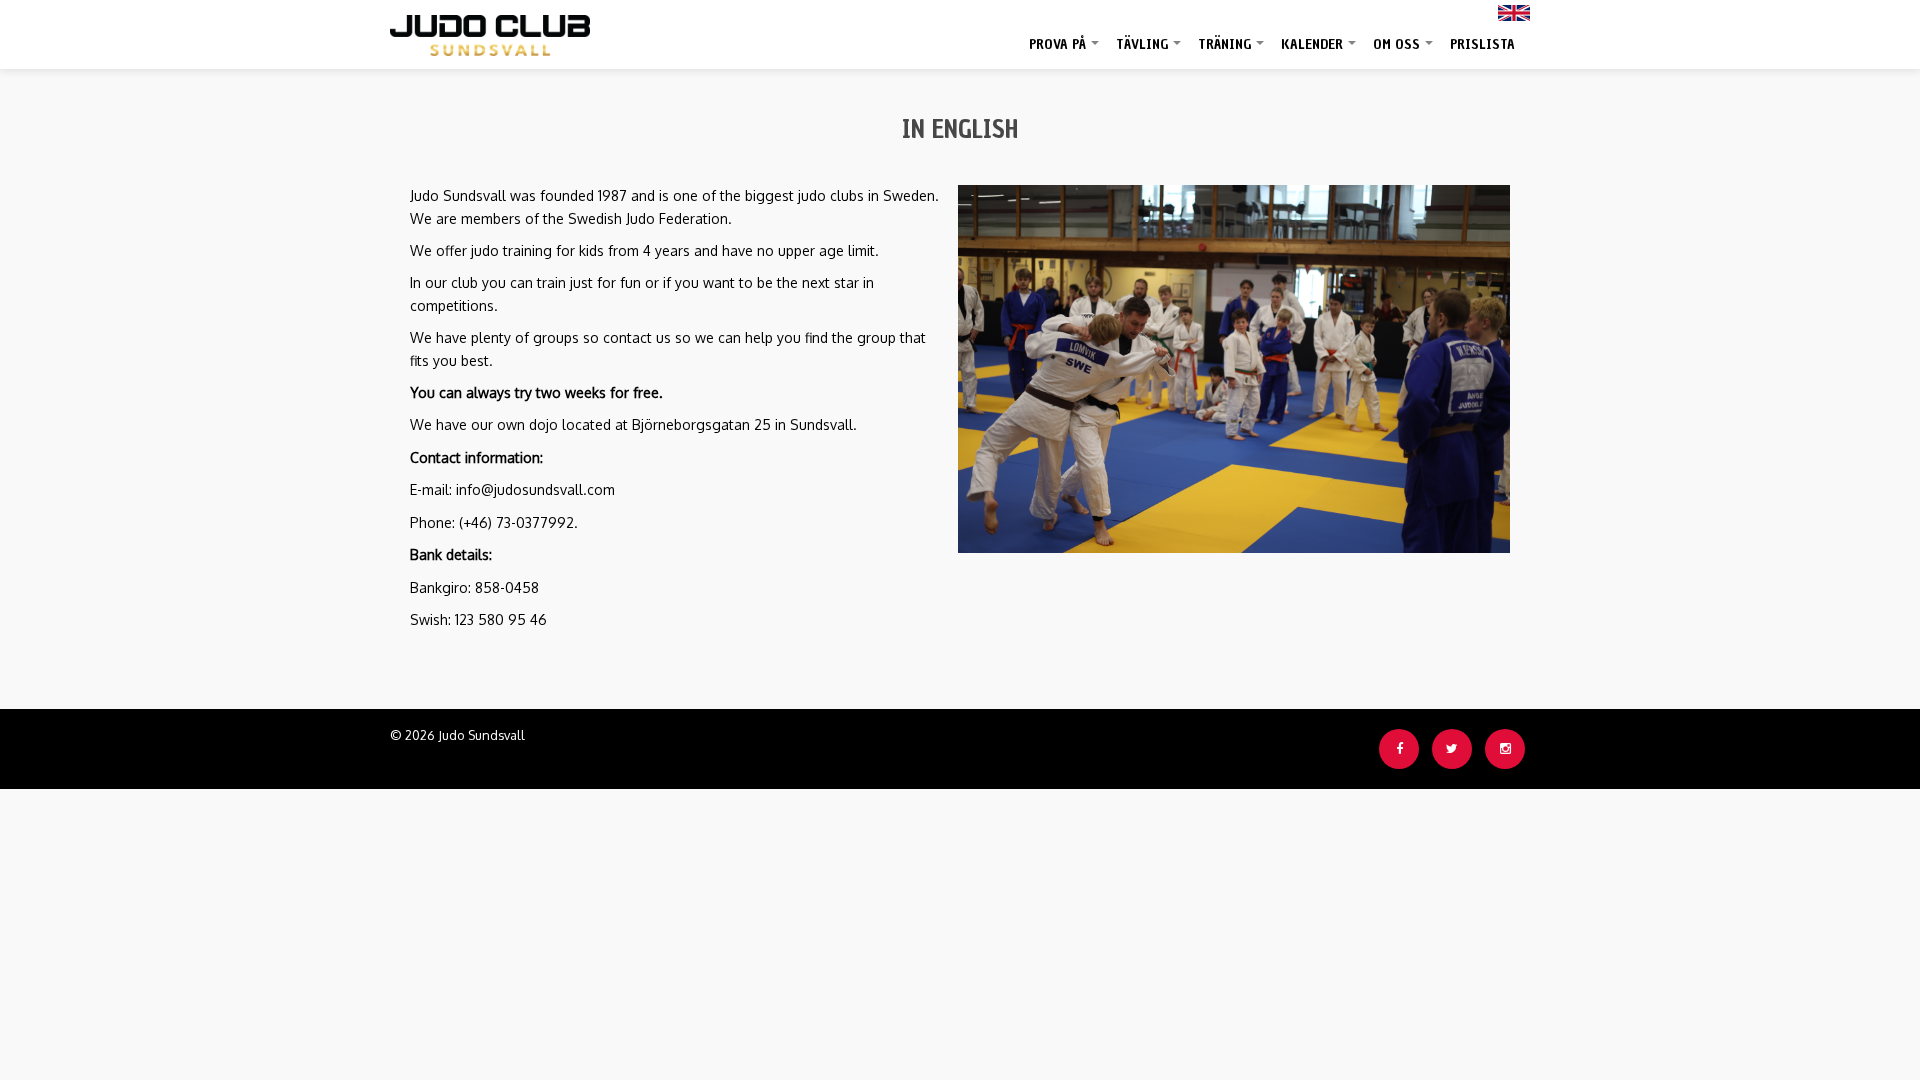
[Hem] (490, 30)
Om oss (1404, 52)
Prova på (1065, 52)
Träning (1232, 52)
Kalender (1319, 52)
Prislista (1482, 44)
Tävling (1149, 52)
